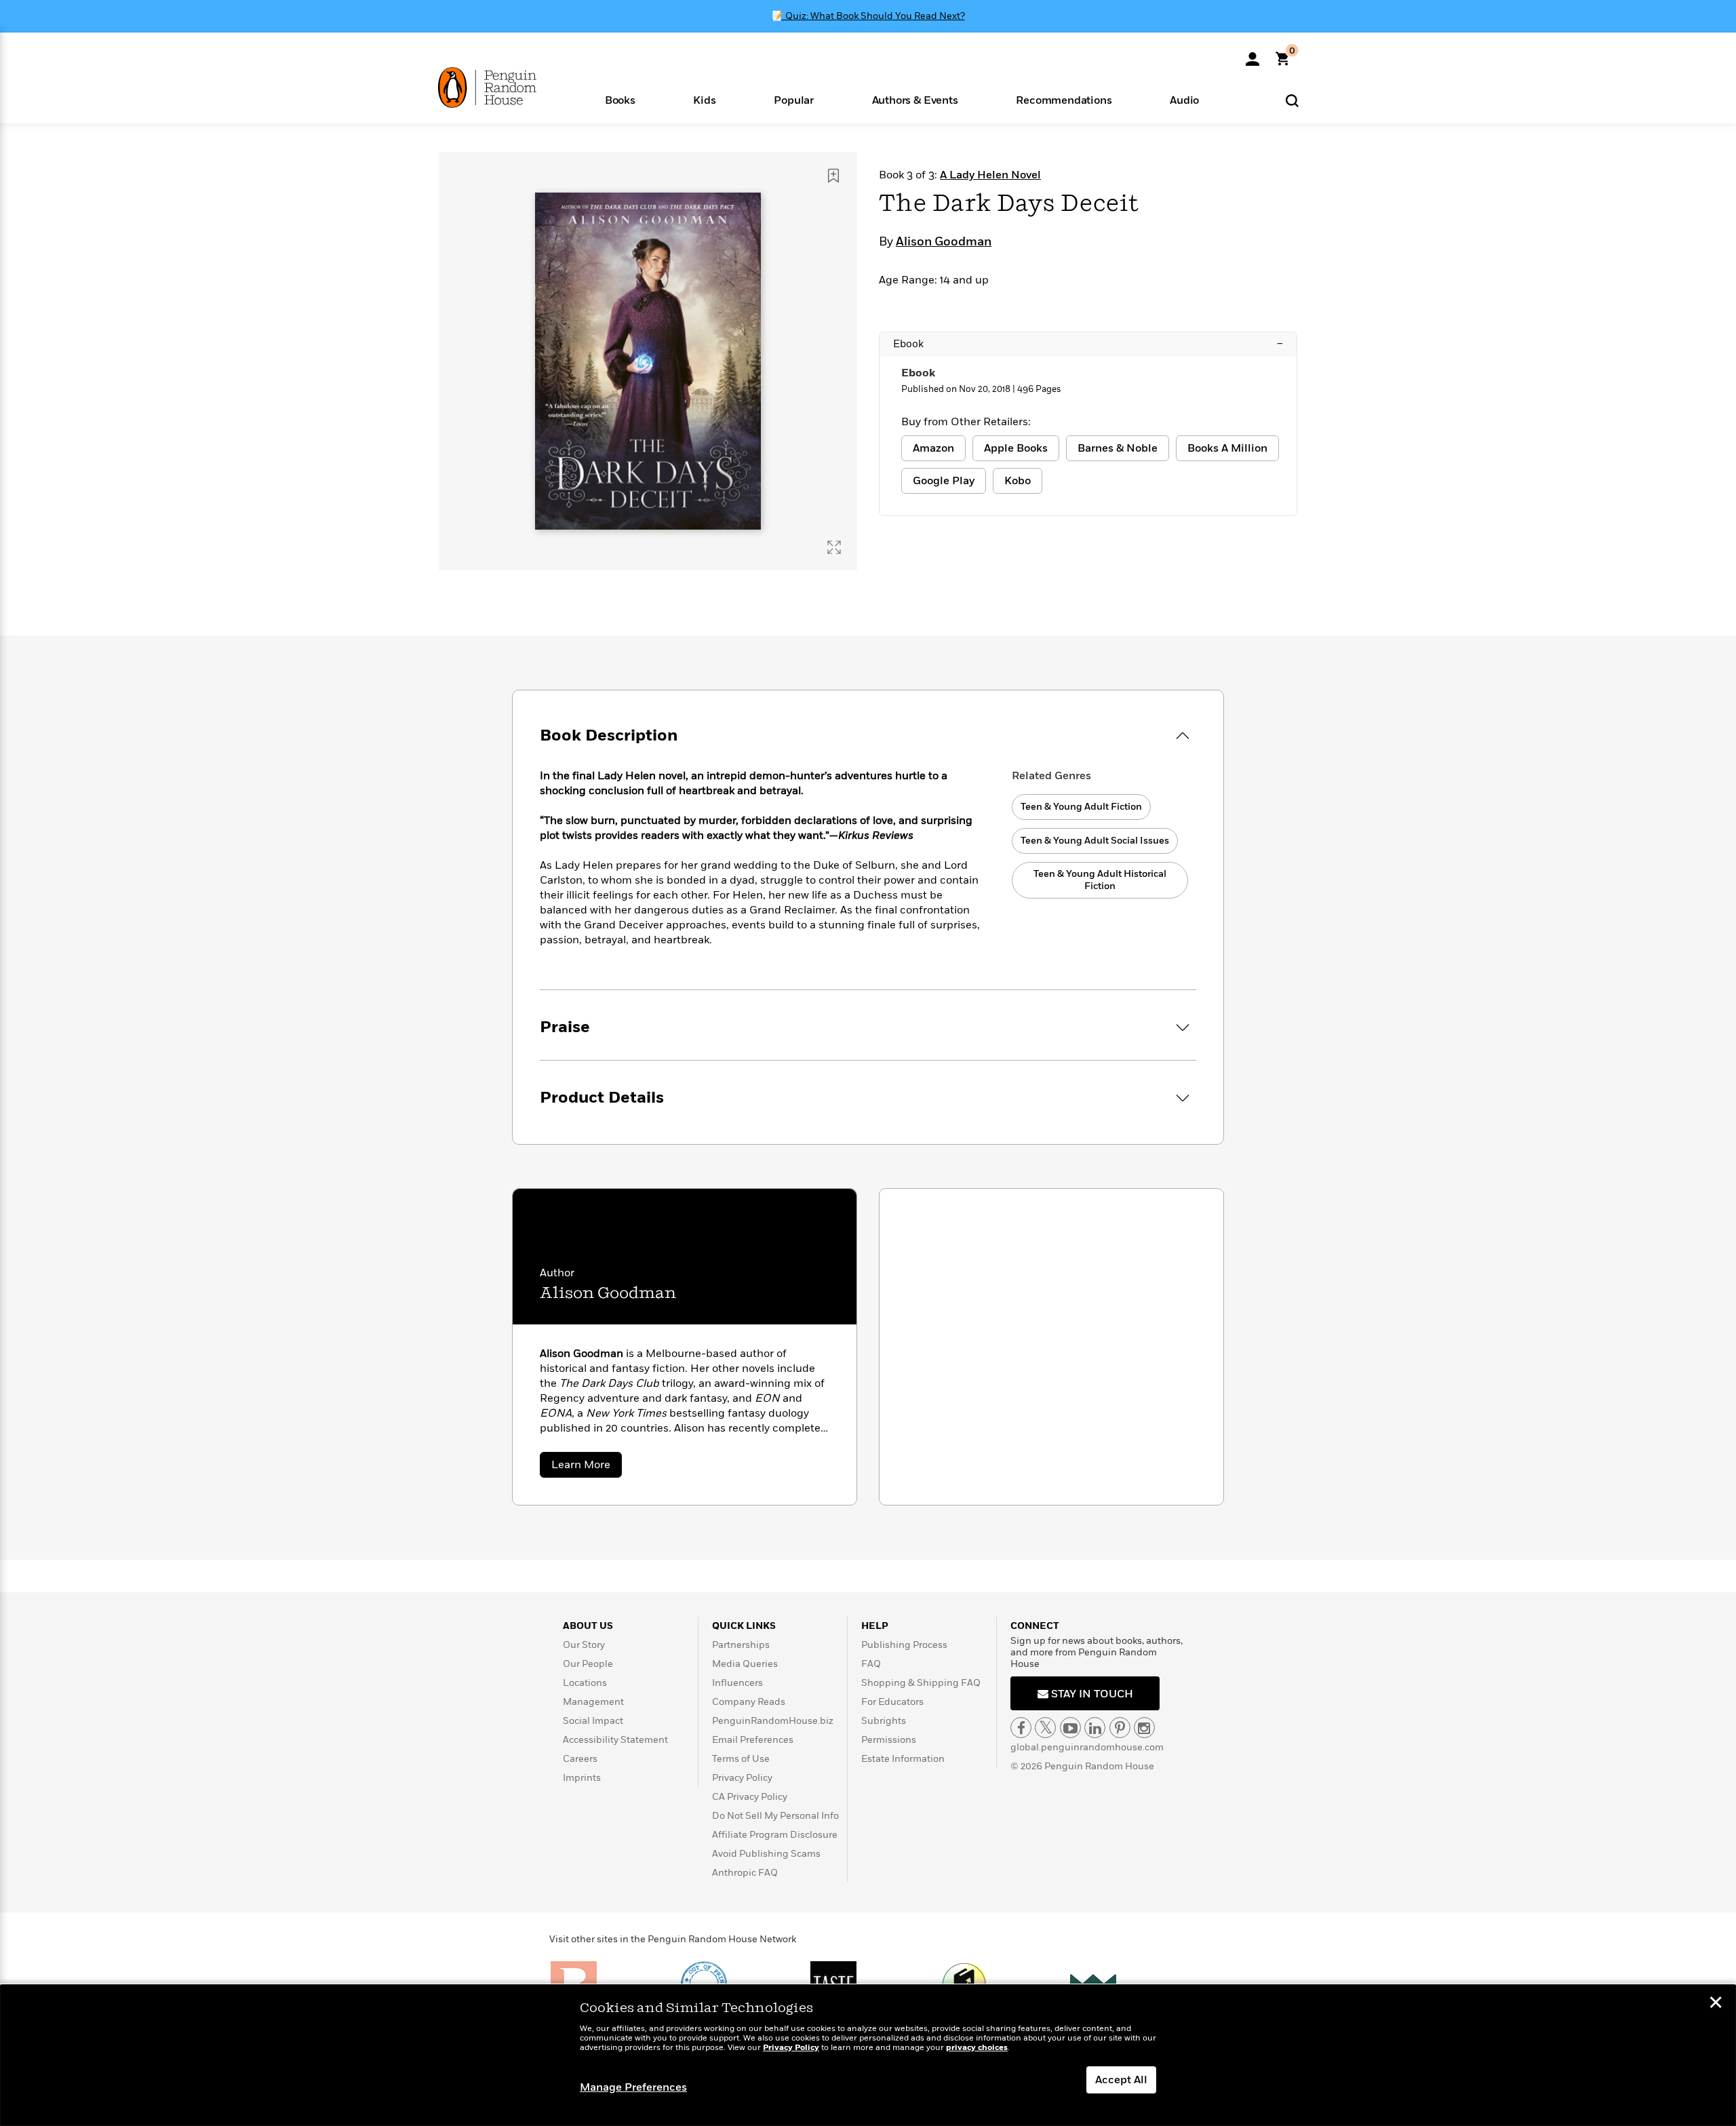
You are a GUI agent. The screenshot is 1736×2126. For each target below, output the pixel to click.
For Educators (892, 1702)
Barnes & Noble (1118, 448)
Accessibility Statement (615, 1740)
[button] (620, 99)
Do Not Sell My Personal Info (775, 1816)
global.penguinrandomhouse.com (1087, 1747)
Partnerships (741, 1645)
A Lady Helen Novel (990, 175)
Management (593, 1702)
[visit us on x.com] (1045, 1728)
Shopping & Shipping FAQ (921, 1683)
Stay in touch (1091, 1694)
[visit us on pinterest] (1120, 1728)
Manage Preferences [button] (633, 2087)
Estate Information (903, 1759)
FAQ (871, 1664)
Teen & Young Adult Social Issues (1095, 841)
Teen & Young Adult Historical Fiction (1100, 880)
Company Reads (749, 1702)
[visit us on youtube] (1070, 1728)
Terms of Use (741, 1759)
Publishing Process (904, 1645)
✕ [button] (1716, 2004)
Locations (585, 1683)
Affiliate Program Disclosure (775, 1835)
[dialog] (868, 2055)
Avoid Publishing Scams (766, 1854)
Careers (580, 1759)
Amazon (933, 448)
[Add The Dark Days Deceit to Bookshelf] (833, 176)
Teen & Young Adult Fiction (1081, 807)
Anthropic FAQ (745, 1873)
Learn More (587, 1467)
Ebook (1088, 344)
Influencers (737, 1683)
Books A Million (1227, 448)
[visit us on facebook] (1021, 1728)
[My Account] (1252, 54)
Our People (588, 1664)
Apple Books (1016, 448)
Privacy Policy (742, 1778)
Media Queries (745, 1664)
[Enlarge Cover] (834, 547)
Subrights (884, 1721)
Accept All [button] (1121, 2080)
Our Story (584, 1645)
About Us (588, 1626)
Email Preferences (753, 1740)
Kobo (1018, 481)
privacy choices (977, 2048)
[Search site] (1292, 100)
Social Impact (593, 1721)
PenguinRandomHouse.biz (773, 1721)
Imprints (582, 1778)
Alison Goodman (944, 242)
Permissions (889, 1740)
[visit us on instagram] (1144, 1728)
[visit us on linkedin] (1095, 1728)
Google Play (944, 481)
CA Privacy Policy (750, 1797)
